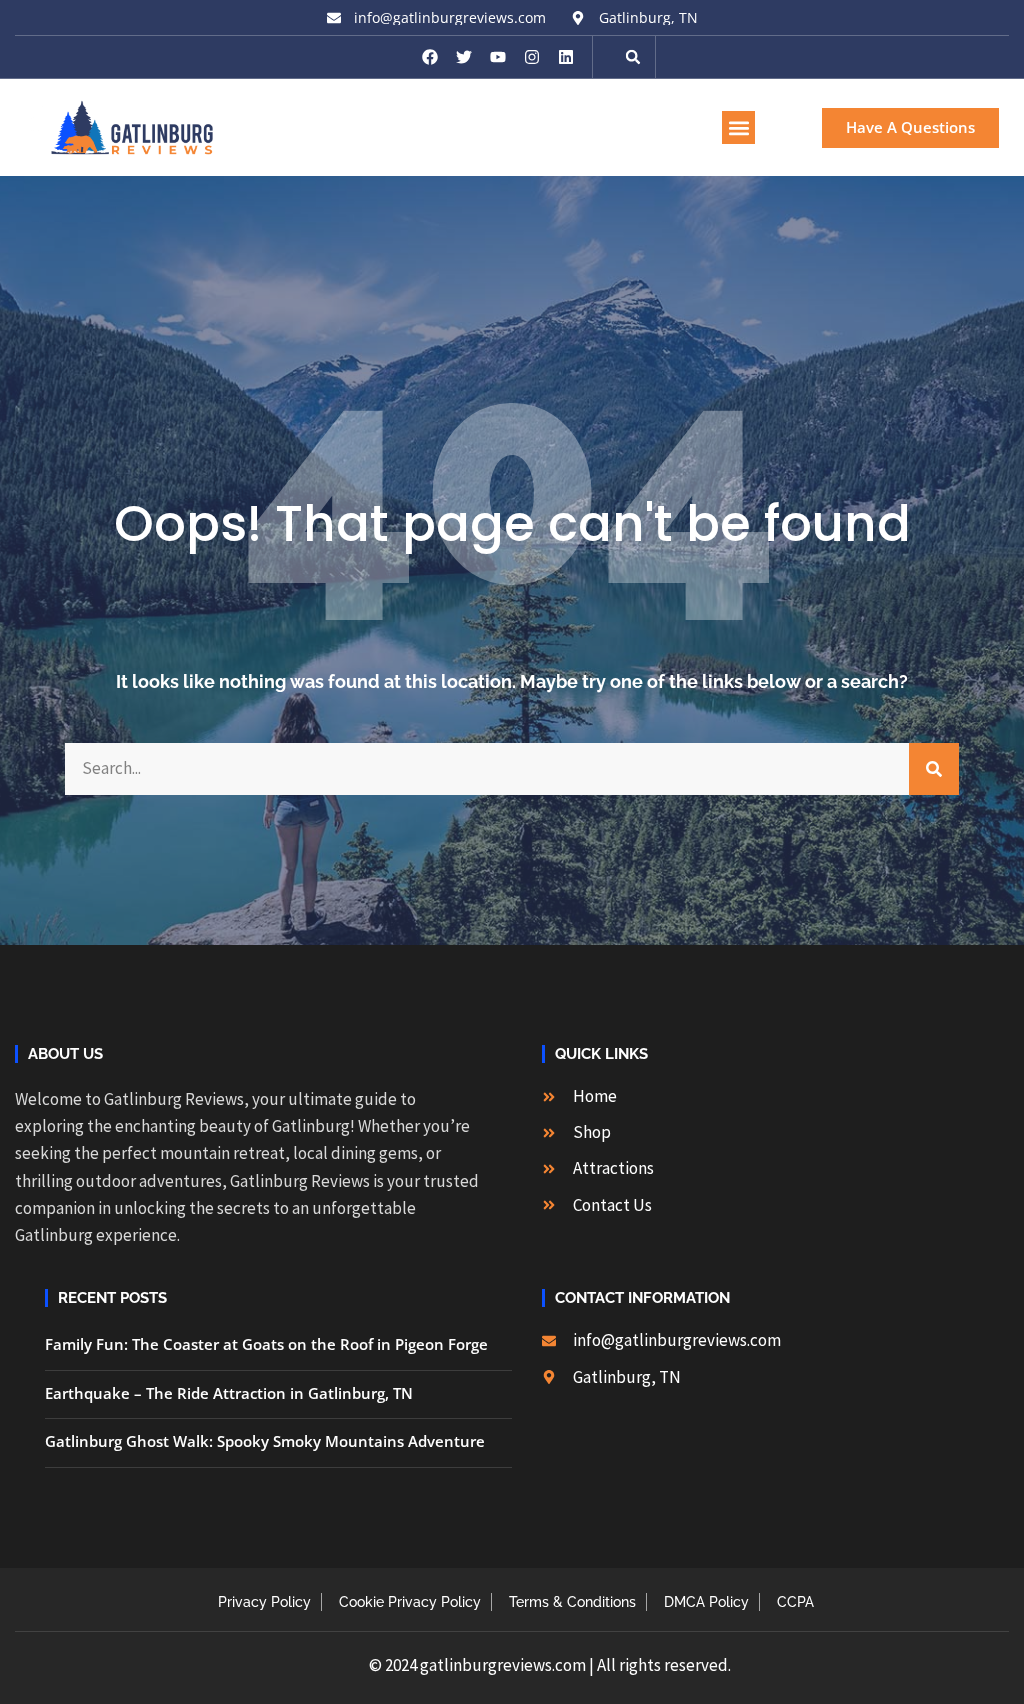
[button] (633, 57)
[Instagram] (532, 57)
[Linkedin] (566, 57)
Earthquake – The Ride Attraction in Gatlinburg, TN (229, 1393)
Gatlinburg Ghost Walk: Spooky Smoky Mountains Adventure (265, 1441)
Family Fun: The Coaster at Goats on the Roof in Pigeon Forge (266, 1344)
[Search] (934, 769)
